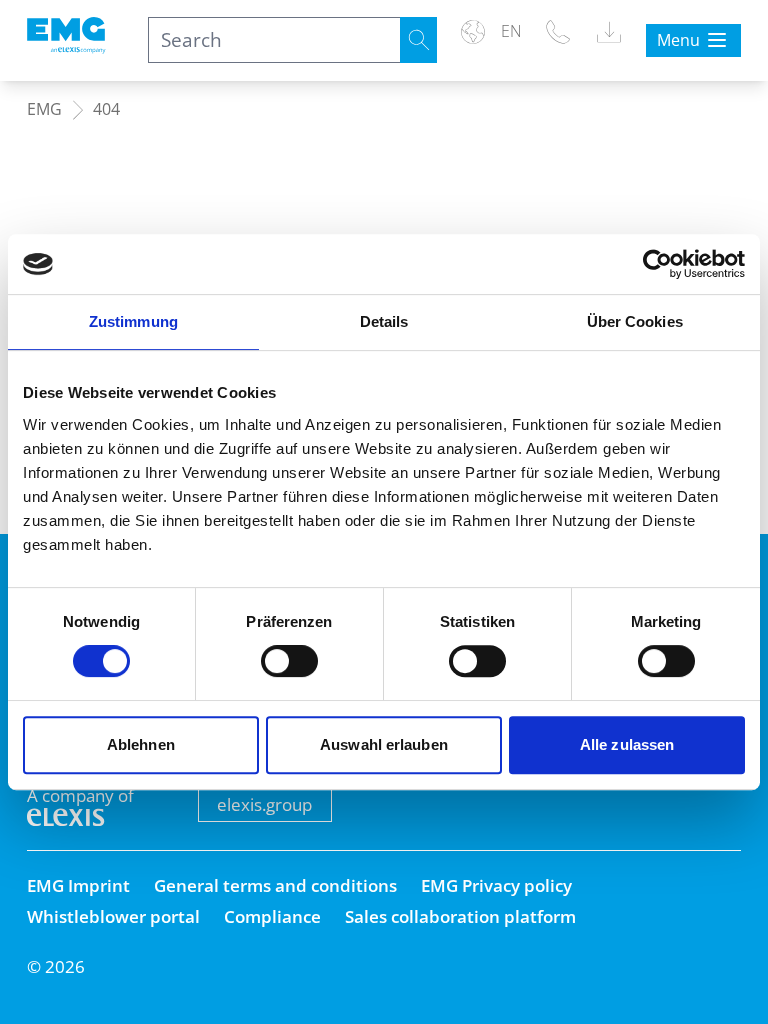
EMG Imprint (78, 885)
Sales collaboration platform (460, 916)
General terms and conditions (275, 885)
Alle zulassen (627, 744)
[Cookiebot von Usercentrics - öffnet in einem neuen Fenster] (657, 264)
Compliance (272, 916)
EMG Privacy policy (496, 885)
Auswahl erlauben (384, 744)
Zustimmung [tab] (133, 321)
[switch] (289, 661)
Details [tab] (384, 321)
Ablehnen (141, 744)
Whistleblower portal (113, 916)
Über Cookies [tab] (635, 321)
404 (106, 109)
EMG (44, 109)
